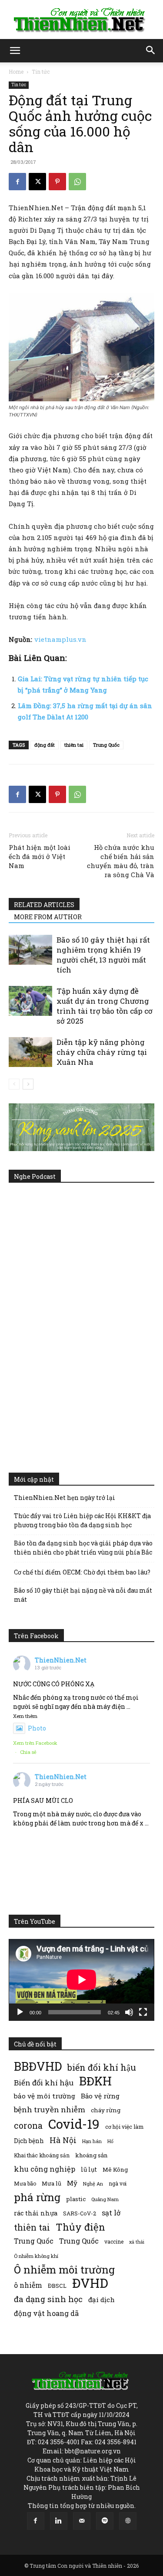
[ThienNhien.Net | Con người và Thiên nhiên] (81, 20)
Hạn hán (92, 2141)
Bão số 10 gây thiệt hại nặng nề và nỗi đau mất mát (83, 1595)
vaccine (114, 2241)
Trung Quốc (34, 2241)
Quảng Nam (105, 2199)
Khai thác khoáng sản (42, 2155)
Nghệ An (93, 2184)
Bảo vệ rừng (100, 2096)
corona (28, 2126)
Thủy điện (80, 2227)
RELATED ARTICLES (44, 905)
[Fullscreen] (143, 2012)
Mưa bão (25, 2183)
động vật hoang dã (46, 2313)
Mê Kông (115, 2169)
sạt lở (111, 2213)
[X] (37, 182)
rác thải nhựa (36, 2213)
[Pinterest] (57, 182)
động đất (45, 745)
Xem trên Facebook (35, 1743)
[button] (15, 51)
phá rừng (37, 2197)
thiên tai (74, 745)
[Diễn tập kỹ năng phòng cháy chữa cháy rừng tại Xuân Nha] (30, 1052)
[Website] (128, 2521)
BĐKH (95, 2081)
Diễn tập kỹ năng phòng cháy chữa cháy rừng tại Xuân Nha (102, 1052)
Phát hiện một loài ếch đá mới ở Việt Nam (40, 856)
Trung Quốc (106, 745)
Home (16, 72)
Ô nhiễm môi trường (64, 2269)
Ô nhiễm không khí (36, 2256)
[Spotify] (105, 2521)
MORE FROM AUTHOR (48, 917)
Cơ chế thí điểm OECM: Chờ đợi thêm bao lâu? (82, 1572)
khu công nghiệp (45, 2169)
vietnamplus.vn (60, 639)
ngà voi (118, 2184)
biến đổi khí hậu (102, 2067)
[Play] (20, 2012)
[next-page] (28, 1084)
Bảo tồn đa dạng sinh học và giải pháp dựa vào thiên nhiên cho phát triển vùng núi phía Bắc (83, 1548)
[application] (81, 1980)
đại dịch (101, 2300)
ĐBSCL (57, 2286)
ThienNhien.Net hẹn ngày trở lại (65, 1498)
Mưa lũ (52, 2183)
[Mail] (82, 2521)
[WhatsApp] (77, 182)
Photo (37, 1728)
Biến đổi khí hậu (44, 2083)
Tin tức (41, 72)
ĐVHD (90, 2283)
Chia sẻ (28, 1752)
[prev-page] (14, 1084)
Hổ (110, 2141)
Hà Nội (63, 2140)
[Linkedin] (59, 2521)
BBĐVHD (38, 2066)
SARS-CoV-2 (80, 2213)
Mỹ (72, 2183)
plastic (76, 2199)
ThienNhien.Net (61, 1660)
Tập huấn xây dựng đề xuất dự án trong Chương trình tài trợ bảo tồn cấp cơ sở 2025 (105, 1006)
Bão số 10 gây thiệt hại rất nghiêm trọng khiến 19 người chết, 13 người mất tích (103, 955)
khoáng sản (91, 2155)
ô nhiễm (28, 2285)
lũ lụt (89, 2169)
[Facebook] (17, 182)
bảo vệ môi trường (45, 2096)
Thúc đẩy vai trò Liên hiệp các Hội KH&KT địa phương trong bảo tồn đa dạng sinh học (82, 1520)
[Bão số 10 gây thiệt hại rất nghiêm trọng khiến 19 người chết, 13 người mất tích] (30, 950)
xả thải (137, 2242)
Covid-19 (74, 2124)
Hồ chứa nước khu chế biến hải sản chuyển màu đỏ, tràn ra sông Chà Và (121, 861)
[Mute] (129, 2012)
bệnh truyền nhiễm (50, 2109)
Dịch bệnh (29, 2141)
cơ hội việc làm (124, 2127)
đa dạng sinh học (48, 2299)
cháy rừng (106, 2110)
